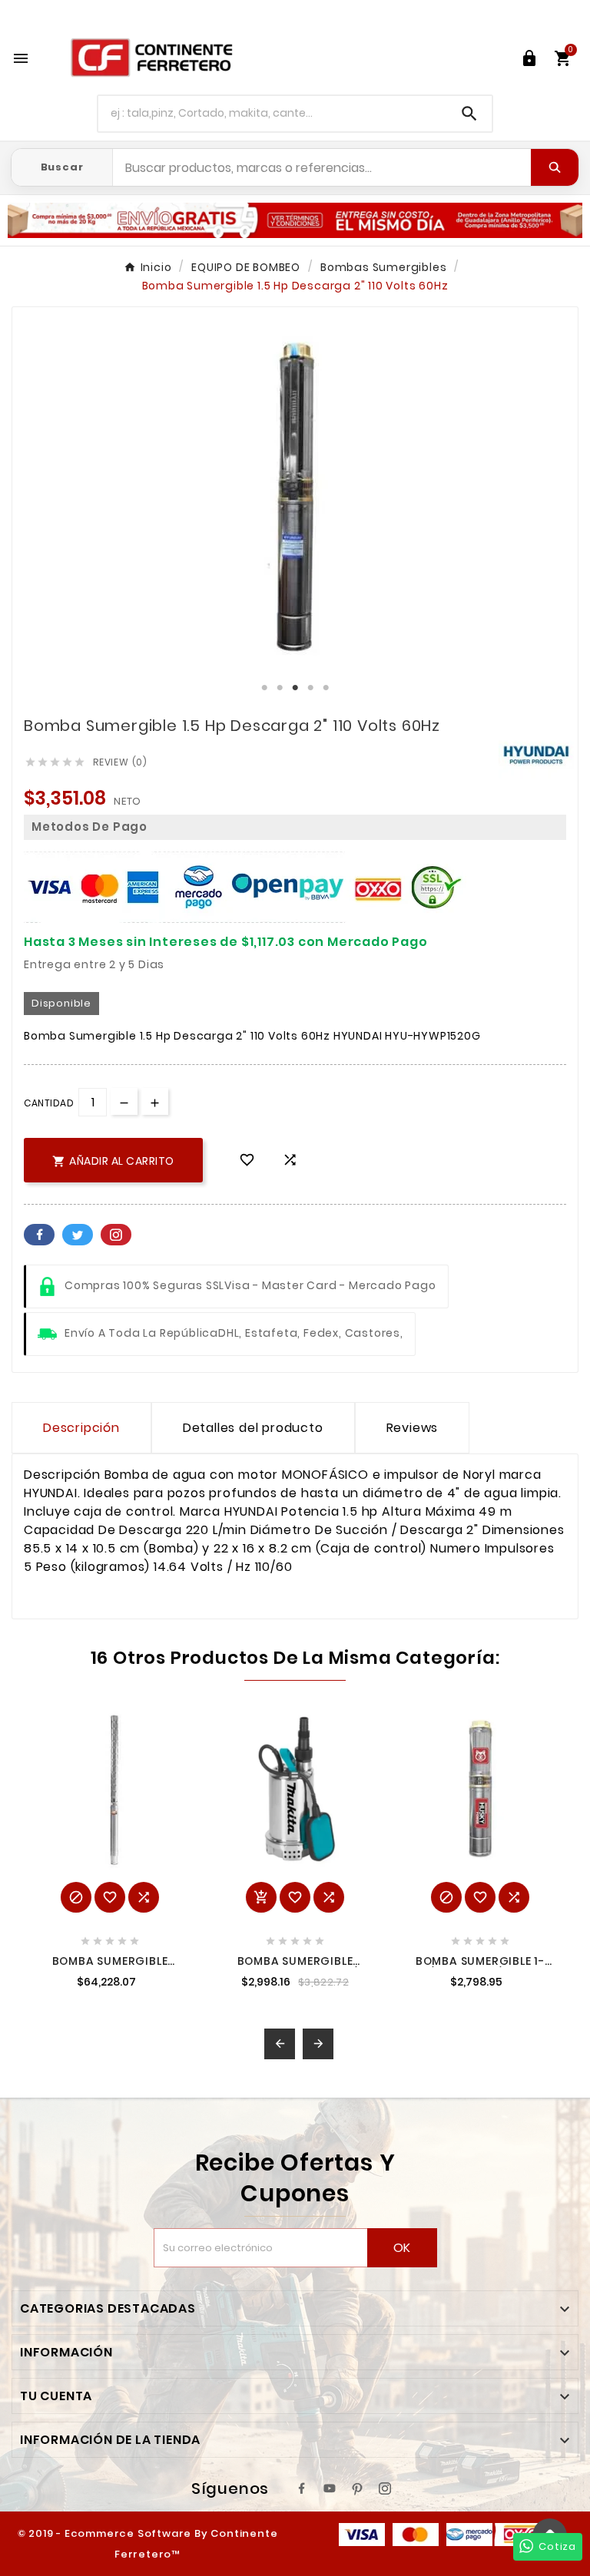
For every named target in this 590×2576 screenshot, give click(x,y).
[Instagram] (385, 2488)
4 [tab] (310, 688)
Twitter (78, 1235)
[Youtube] (330, 2488)
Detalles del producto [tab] (253, 1428)
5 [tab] (326, 688)
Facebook (39, 1235)
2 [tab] (280, 688)
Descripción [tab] (81, 1428)
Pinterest (116, 1235)
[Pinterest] (357, 2488)
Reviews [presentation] (413, 1428)
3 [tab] (295, 688)
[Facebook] (302, 2488)
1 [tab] (264, 688)
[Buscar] (555, 167)
